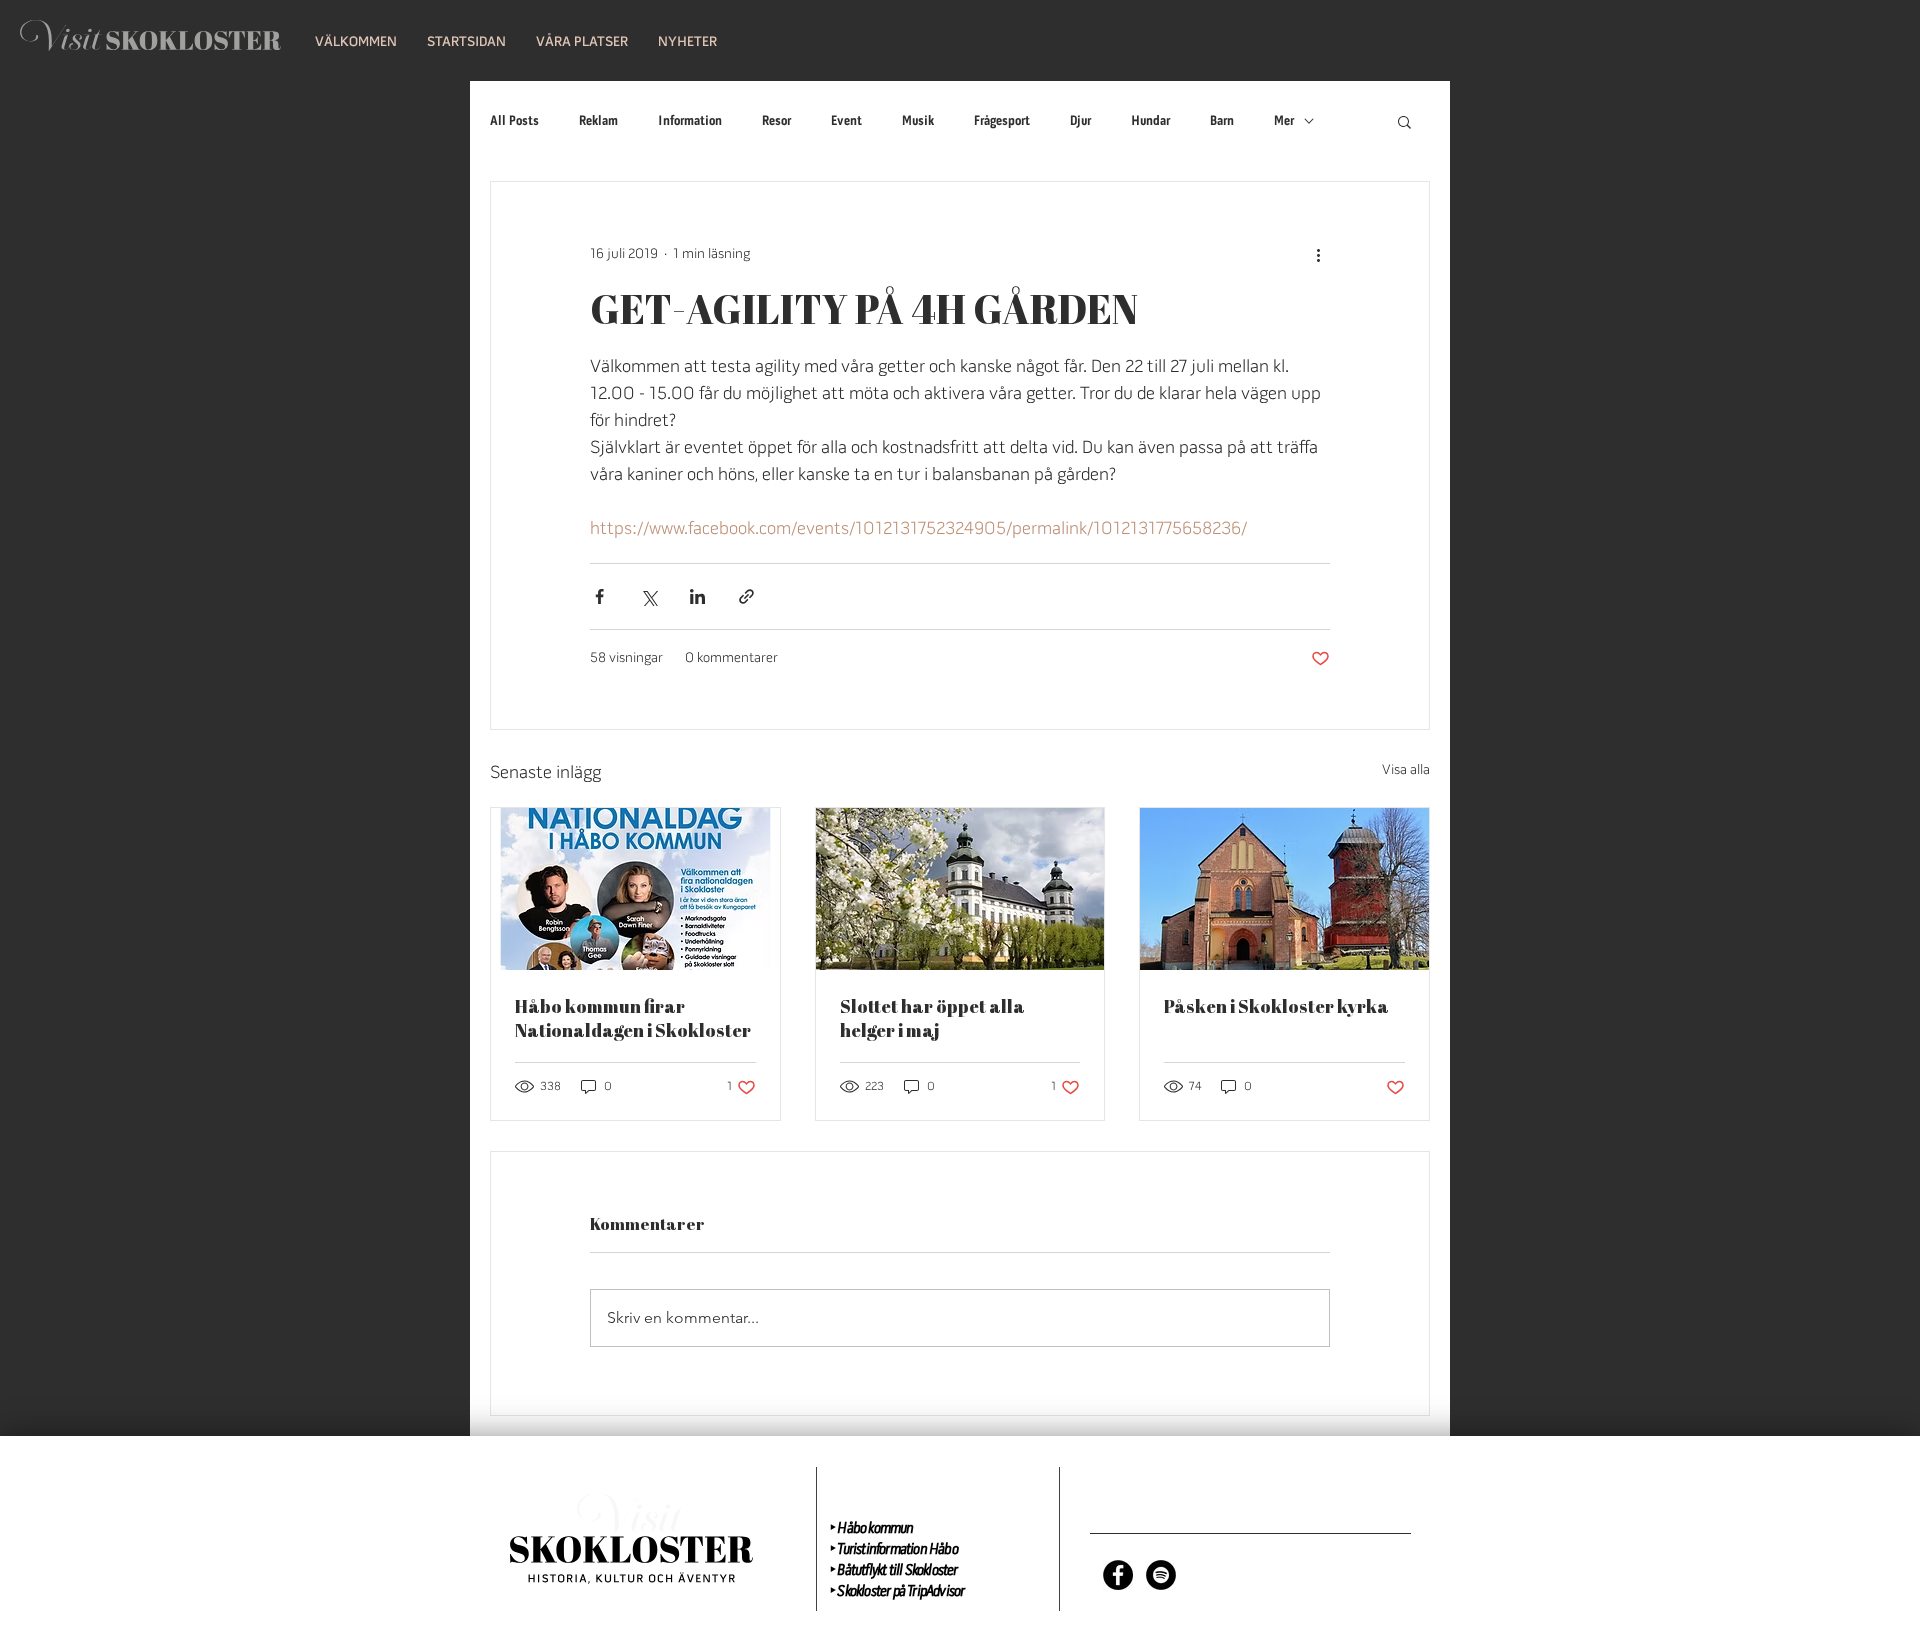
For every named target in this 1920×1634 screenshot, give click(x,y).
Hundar (1150, 121)
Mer (1284, 121)
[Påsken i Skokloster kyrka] (1284, 889)
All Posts (514, 121)
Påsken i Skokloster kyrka (1276, 1006)
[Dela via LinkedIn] (697, 596)
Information (690, 121)
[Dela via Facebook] (599, 596)
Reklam (598, 121)
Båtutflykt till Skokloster (897, 1571)
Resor (776, 121)
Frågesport (1002, 121)
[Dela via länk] (746, 596)
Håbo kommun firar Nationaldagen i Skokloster (633, 1018)
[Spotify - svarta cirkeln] (1161, 1575)
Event (846, 121)
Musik (918, 121)
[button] (466, 42)
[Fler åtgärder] (1318, 254)
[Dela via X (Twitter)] (648, 596)
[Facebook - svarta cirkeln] (1118, 1575)
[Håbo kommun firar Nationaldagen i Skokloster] (635, 889)
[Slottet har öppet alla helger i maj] (960, 889)
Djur (1080, 121)
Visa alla (1406, 770)
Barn (1222, 121)
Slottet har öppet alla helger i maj (932, 1018)
